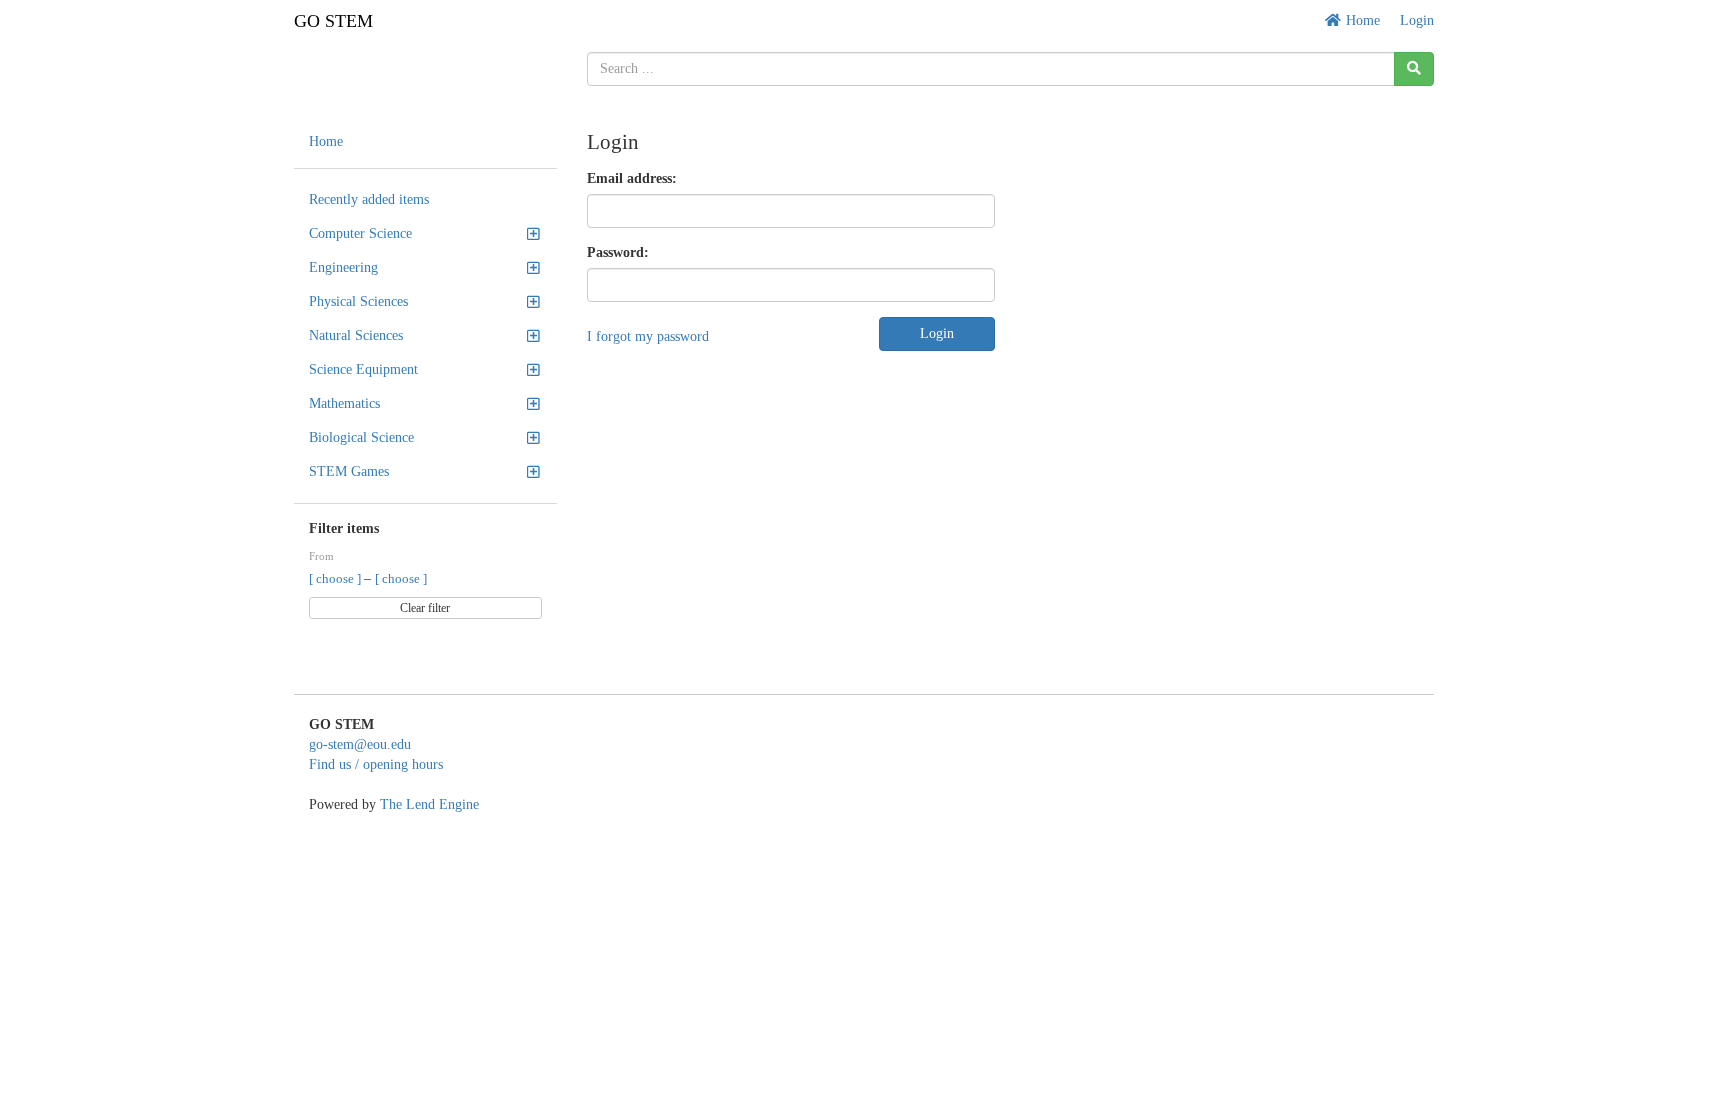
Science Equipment (363, 369)
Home (1361, 20)
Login (1417, 20)
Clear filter (425, 608)
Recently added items (369, 199)
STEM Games (349, 471)
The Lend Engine (429, 804)
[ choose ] (336, 578)
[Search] (1414, 69)
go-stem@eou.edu (360, 744)
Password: (618, 252)
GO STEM (333, 21)
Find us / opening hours (376, 764)
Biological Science (361, 437)
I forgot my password (648, 336)
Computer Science (360, 233)
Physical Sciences (358, 301)
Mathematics (344, 403)
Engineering (343, 267)
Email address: (632, 178)
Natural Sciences (356, 335)
